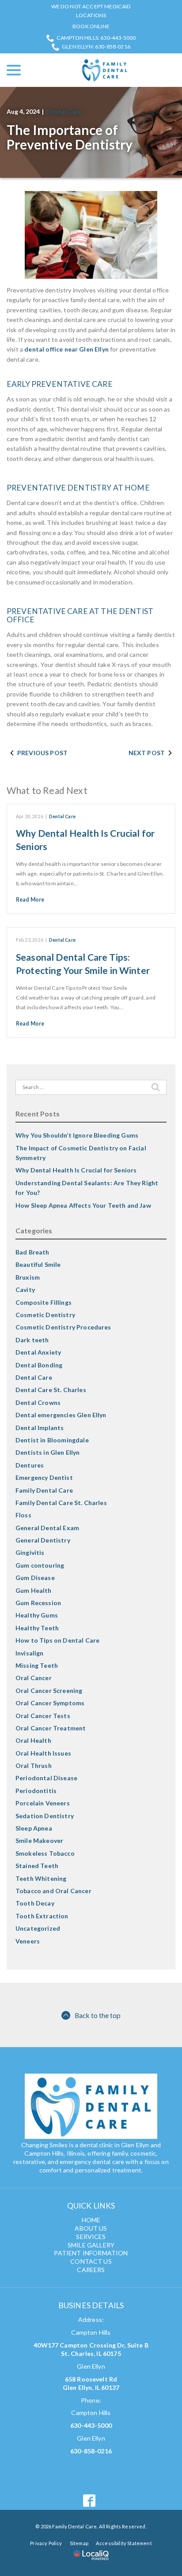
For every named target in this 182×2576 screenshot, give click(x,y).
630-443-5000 (91, 2425)
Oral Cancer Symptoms (50, 1703)
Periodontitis (36, 1791)
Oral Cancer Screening (49, 1690)
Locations (91, 15)
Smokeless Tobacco (45, 1853)
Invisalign (30, 1653)
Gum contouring (40, 1565)
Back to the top (98, 2015)
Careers (91, 2270)
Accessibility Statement (124, 2543)
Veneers (28, 1941)
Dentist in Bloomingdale (52, 1440)
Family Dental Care (44, 1490)
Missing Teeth (37, 1665)
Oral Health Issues (43, 1753)
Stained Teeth (37, 1866)
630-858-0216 (91, 2451)
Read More (30, 900)
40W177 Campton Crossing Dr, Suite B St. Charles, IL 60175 (91, 2349)
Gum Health (34, 1590)
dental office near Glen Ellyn (66, 349)
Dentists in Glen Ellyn (48, 1452)
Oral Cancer (34, 1678)
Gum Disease (35, 1578)
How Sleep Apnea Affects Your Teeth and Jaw (83, 1205)
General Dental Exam (47, 1528)
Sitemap (79, 2543)
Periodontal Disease (46, 1778)
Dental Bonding (39, 1365)
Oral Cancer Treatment (51, 1728)
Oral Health (33, 1740)
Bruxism (28, 1277)
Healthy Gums (37, 1615)
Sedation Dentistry (45, 1816)
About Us (91, 2228)
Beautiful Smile (38, 1264)
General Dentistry (43, 1540)
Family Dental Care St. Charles (61, 1503)
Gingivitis (30, 1552)
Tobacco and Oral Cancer (53, 1891)
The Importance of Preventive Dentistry (70, 137)
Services (91, 2237)
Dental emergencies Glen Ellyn (61, 1415)
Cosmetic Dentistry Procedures (63, 1327)
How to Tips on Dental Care (57, 1640)
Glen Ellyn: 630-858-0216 (96, 47)
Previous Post (42, 753)
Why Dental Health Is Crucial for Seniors (76, 1170)
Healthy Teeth (37, 1628)
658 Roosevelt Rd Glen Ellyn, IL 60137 (91, 2383)
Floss (23, 1515)
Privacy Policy (46, 2543)
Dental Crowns (38, 1402)
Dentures (30, 1465)
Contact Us (91, 2261)
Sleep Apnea (34, 1828)
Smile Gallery (91, 2245)
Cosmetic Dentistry (45, 1315)
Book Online (91, 26)
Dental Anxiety (38, 1352)
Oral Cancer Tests (43, 1716)
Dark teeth (32, 1340)
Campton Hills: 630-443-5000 (96, 38)
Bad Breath (32, 1252)
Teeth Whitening (41, 1878)
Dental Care (64, 111)
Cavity (25, 1290)
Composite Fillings (44, 1302)
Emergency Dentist (44, 1477)
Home (91, 2220)
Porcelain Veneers (43, 1803)
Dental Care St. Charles (51, 1390)
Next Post (147, 753)
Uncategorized (38, 1928)
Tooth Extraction (42, 1916)
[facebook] (89, 2500)
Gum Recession (38, 1603)
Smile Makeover (39, 1840)
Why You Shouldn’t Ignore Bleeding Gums (77, 1135)
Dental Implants (40, 1428)
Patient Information (91, 2253)
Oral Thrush (34, 1765)
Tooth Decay (35, 1903)
